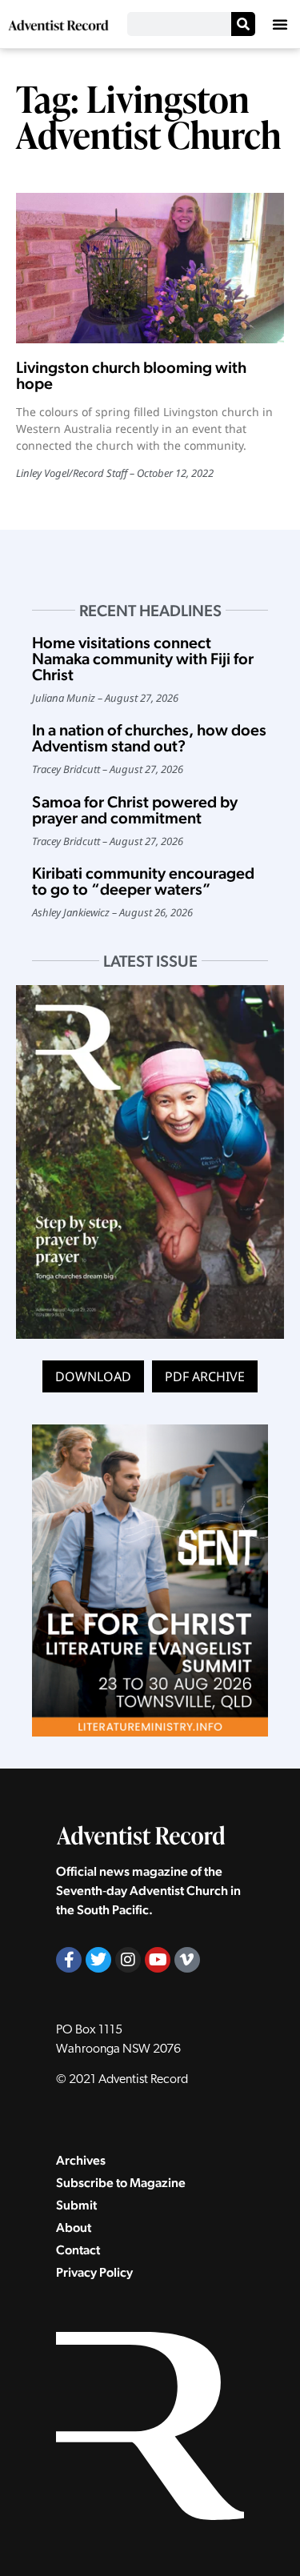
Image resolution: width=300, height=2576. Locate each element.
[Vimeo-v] (187, 1960)
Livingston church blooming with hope (131, 375)
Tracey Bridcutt (66, 769)
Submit (76, 2205)
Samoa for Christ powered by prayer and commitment (135, 810)
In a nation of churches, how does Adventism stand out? (149, 738)
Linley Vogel (42, 473)
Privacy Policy (94, 2272)
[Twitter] (98, 1960)
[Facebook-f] (69, 1960)
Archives (81, 2160)
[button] (280, 24)
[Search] (243, 24)
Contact (78, 2250)
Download (93, 1376)
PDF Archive (205, 1376)
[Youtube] (158, 1960)
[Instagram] (128, 1960)
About (74, 2227)
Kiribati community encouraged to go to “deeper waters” (143, 881)
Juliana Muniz (64, 698)
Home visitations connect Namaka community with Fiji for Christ (143, 659)
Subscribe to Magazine (121, 2183)
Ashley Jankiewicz (71, 912)
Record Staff (100, 473)
